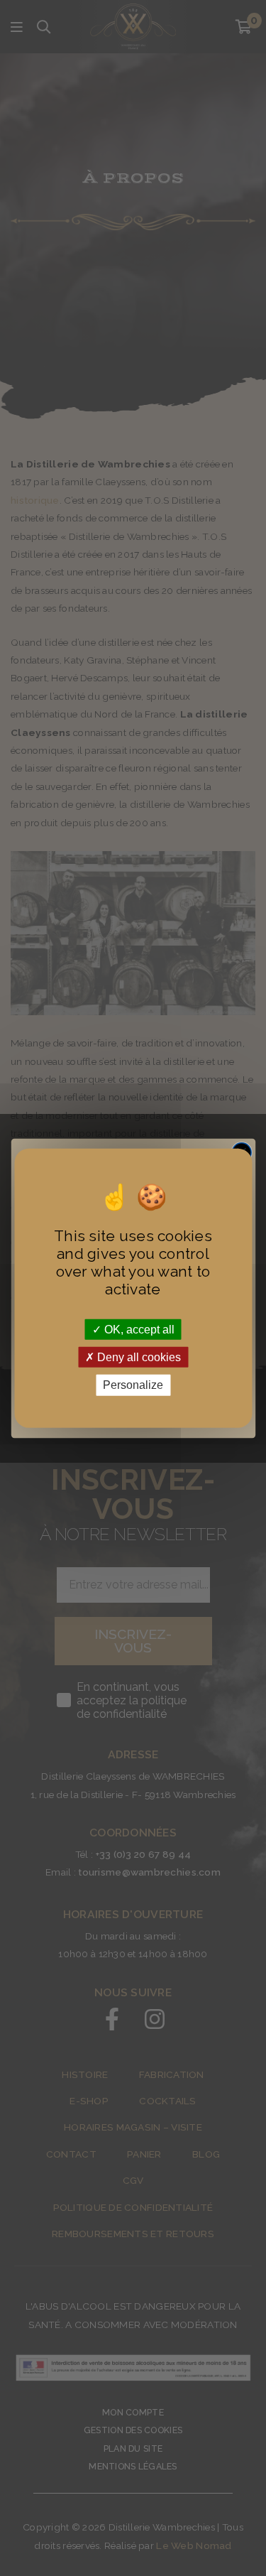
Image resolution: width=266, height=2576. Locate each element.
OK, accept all (138, 1330)
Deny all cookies (138, 1357)
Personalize (133, 1385)
